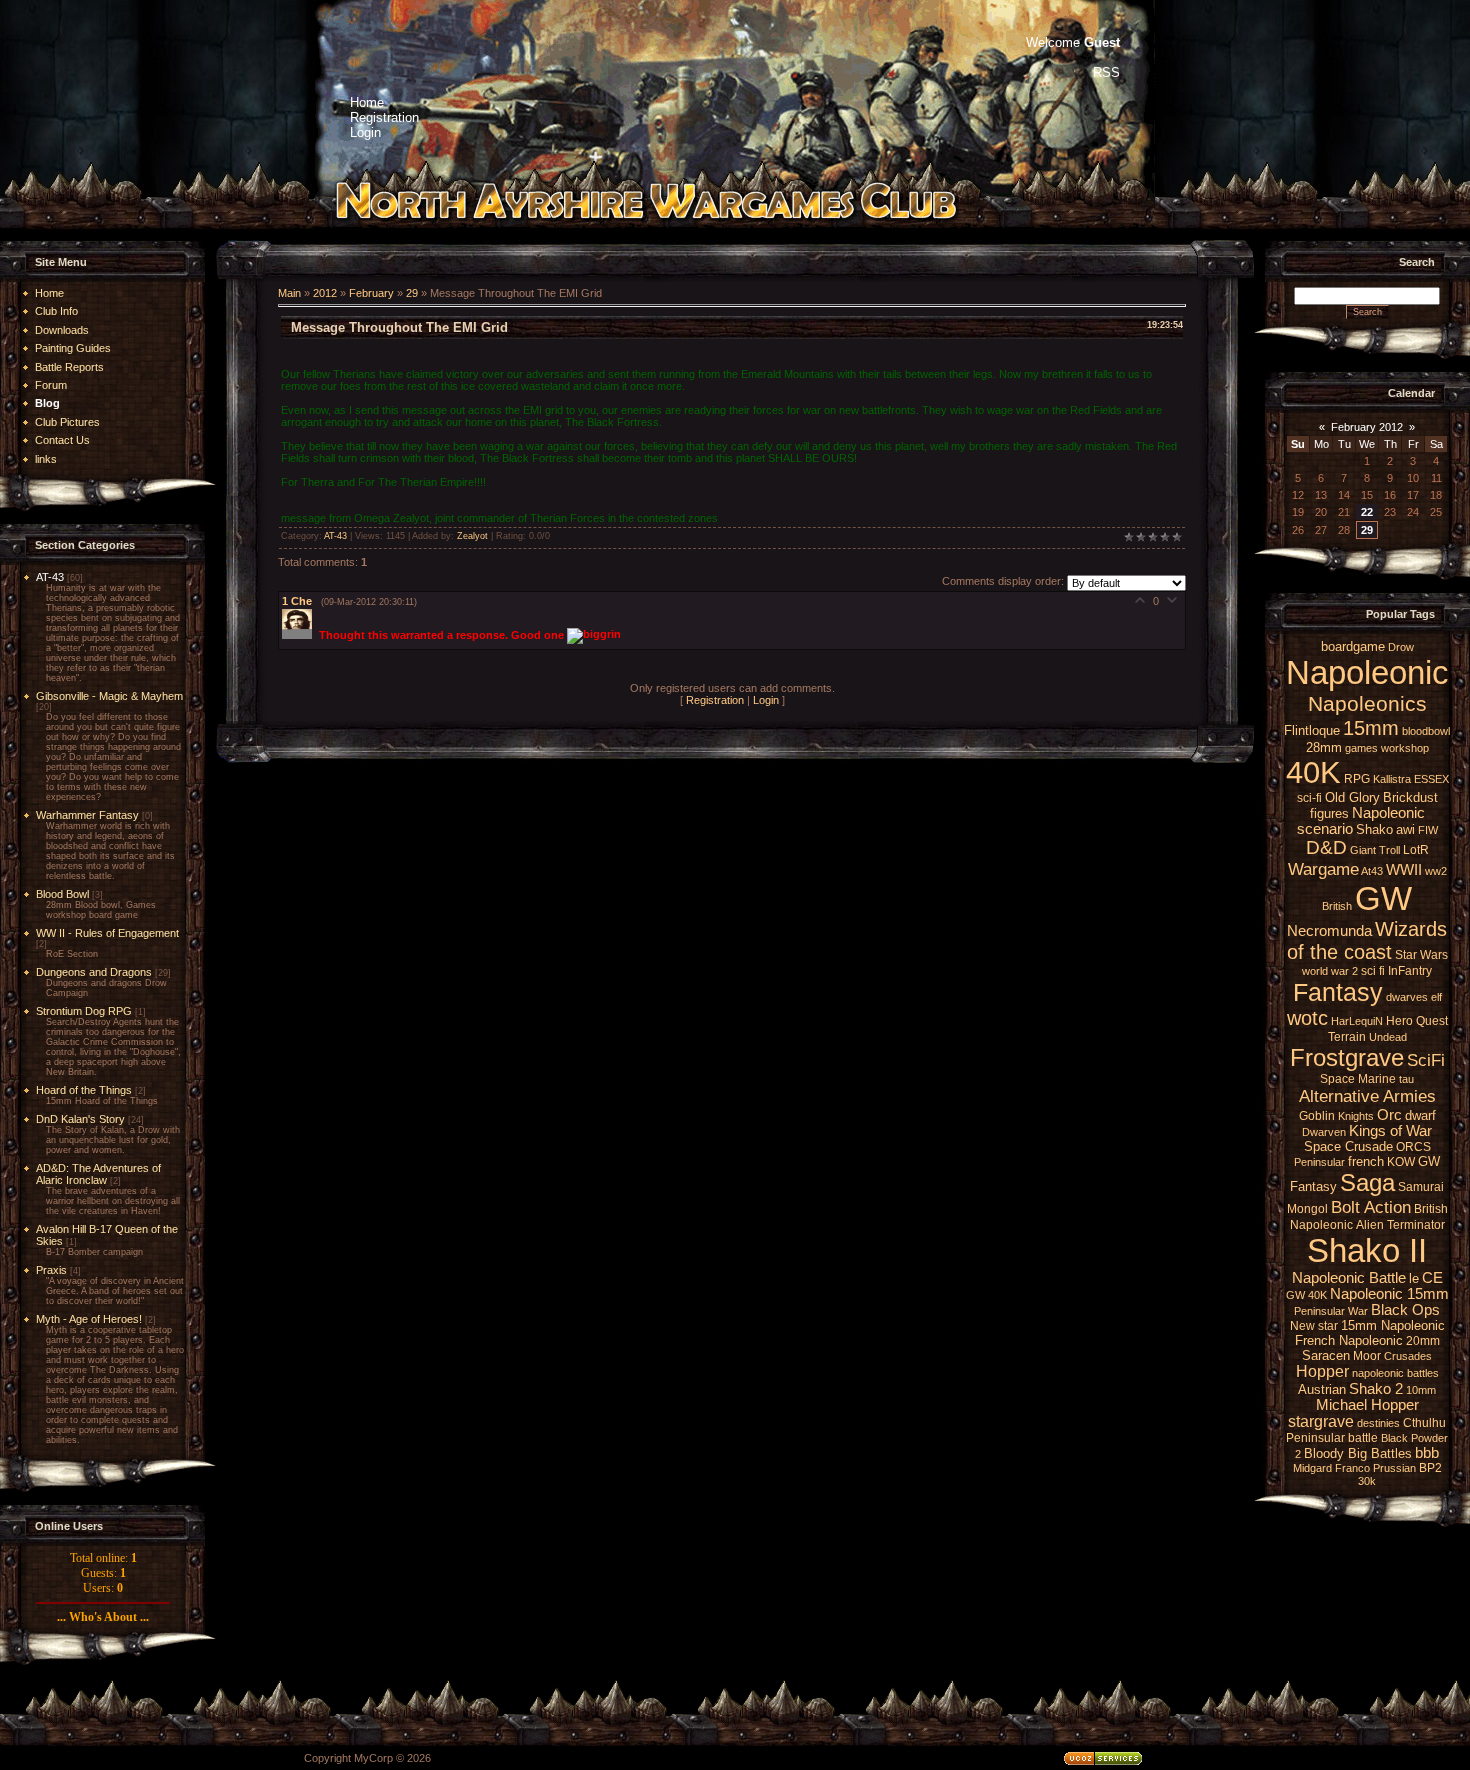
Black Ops (1405, 1310)
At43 (1372, 871)
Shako (1374, 829)
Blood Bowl (62, 894)
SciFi (1426, 1060)
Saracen (1326, 1355)
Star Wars (1421, 955)
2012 (325, 293)
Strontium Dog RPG (84, 1011)
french (1366, 1161)
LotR (1416, 850)
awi (1405, 829)
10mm (1421, 1390)
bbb (1427, 1453)
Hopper (1322, 1371)
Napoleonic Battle (1349, 1278)
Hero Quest (1417, 1021)
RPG (1357, 779)
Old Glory (1352, 797)
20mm (1423, 1341)
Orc (1389, 1115)
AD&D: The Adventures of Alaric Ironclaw (98, 1174)
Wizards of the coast (1367, 940)
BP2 (1430, 1468)
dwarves (1407, 997)
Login (766, 700)
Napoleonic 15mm (1389, 1294)
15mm (1371, 728)
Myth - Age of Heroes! (89, 1319)
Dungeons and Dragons (94, 972)
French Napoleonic (1349, 1340)
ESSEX (1431, 779)
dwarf (1420, 1115)
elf (1436, 997)
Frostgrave (1347, 1057)
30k (1367, 1481)
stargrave (1321, 1421)
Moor (1367, 1356)
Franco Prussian (1375, 1468)
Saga (1367, 1182)
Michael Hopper (1367, 1405)
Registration (715, 700)
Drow (1401, 647)
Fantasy (1338, 992)
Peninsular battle (1332, 1438)
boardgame (1353, 646)
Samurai (1421, 1187)
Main (289, 293)
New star (1314, 1326)
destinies (1378, 1423)
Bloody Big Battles (1358, 1453)
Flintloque (1312, 730)
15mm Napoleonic (1393, 1325)
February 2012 (1367, 427)
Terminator (1416, 1225)
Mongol (1307, 1209)
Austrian (1322, 1389)
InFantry (1410, 971)
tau (1406, 1079)
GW (1383, 898)
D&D (1326, 847)
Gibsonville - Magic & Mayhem (109, 696)
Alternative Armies (1367, 1096)
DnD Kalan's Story (80, 1119)
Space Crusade (1348, 1146)
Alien (1370, 1225)
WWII (1404, 870)
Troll (1389, 850)
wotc (1307, 1018)
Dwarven (1324, 1132)
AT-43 (50, 577)
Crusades (1408, 1356)
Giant (1363, 850)
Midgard (1312, 1468)
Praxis (51, 1270)
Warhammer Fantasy (87, 815)
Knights (1356, 1116)
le (1414, 1278)
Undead (1388, 1037)
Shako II (1367, 1250)
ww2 (1436, 871)
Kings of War (1390, 1131)
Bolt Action (1371, 1207)
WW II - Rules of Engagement (107, 933)
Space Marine (1358, 1079)
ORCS (1413, 1147)
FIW (1428, 830)
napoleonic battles (1395, 1373)
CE (1432, 1278)
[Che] (300, 635)
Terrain (1347, 1037)
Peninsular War (1331, 1311)
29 (412, 293)
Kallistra (1392, 779)
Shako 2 (1376, 1389)
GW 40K (1306, 1295)
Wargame (1323, 869)
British (1337, 906)
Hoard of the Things (84, 1090)
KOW (1401, 1162)
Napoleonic (1367, 672)
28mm (1324, 747)
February (371, 293)
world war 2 (1330, 971)
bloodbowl (1426, 731)
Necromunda (1329, 931)
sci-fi (1309, 798)
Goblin (1317, 1116)
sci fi (1373, 971)
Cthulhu (1424, 1423)
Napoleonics (1367, 704)
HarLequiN (1357, 1021)
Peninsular (1319, 1162)
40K (1313, 772)
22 (1367, 512)
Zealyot (472, 536)
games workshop (1387, 748)
